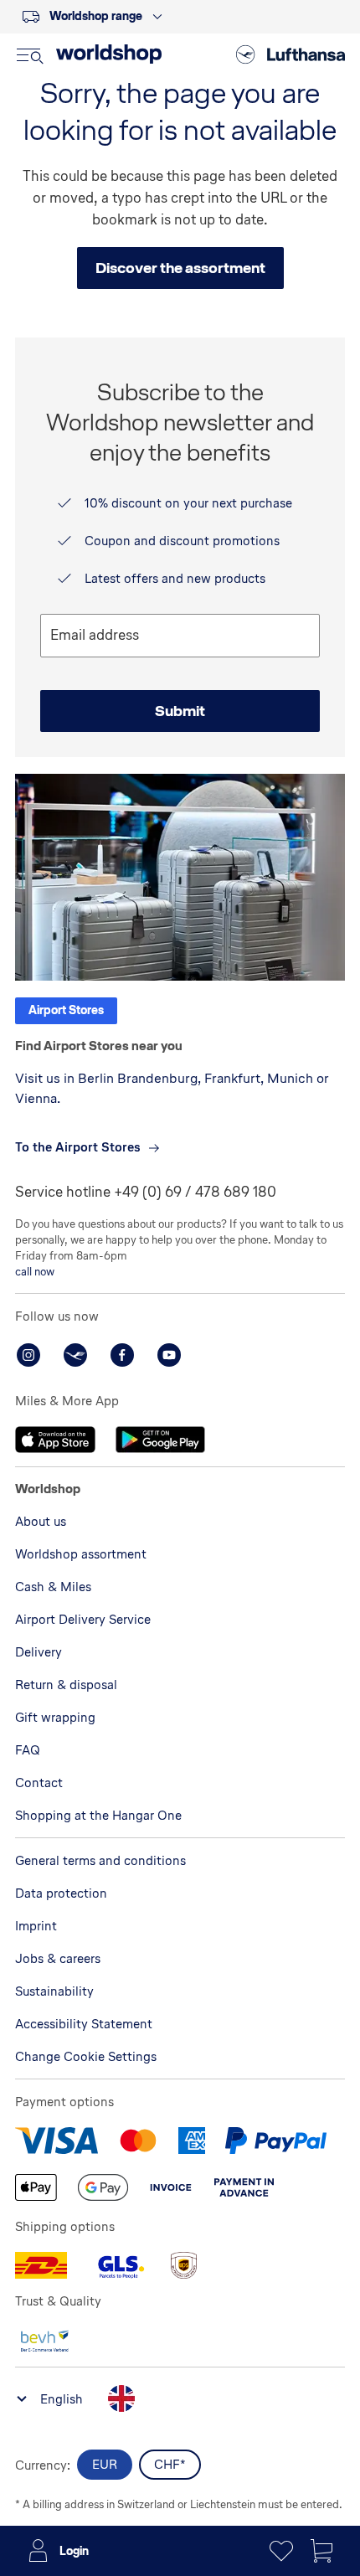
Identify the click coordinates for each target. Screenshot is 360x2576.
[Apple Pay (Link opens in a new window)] (36, 2187)
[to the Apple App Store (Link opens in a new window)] (55, 1440)
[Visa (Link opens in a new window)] (57, 2141)
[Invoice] (171, 2187)
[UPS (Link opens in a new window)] (183, 2265)
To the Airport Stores (78, 1147)
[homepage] (109, 54)
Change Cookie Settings (86, 2056)
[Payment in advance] (244, 2187)
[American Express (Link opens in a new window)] (192, 2141)
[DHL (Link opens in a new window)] (41, 2265)
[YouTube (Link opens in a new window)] (169, 1355)
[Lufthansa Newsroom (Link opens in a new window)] (75, 1355)
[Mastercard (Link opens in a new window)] (138, 2141)
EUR (105, 2464)
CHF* (170, 2464)
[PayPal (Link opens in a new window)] (276, 2141)
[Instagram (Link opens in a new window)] (28, 1355)
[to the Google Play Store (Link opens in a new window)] (160, 1440)
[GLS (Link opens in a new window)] (119, 2265)
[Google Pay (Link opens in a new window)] (103, 2187)
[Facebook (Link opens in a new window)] (122, 1355)
